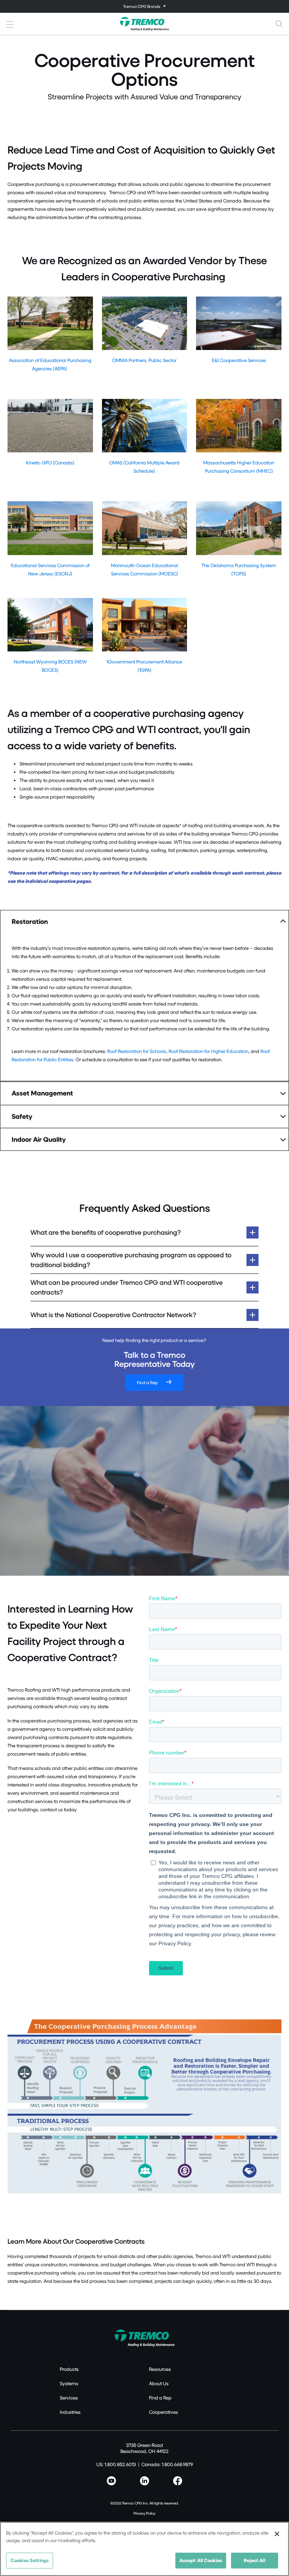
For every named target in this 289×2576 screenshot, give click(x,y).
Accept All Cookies (201, 2560)
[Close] (277, 2534)
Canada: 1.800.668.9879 (167, 2464)
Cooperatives (164, 2412)
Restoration (30, 921)
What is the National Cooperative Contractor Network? (113, 1315)
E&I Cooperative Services (239, 360)
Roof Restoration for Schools (137, 1051)
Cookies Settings (30, 2560)
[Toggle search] (279, 24)
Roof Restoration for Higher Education (208, 1051)
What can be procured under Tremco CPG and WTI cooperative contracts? (127, 1287)
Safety (22, 1116)
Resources (160, 2369)
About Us (159, 2383)
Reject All (254, 2560)
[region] (144, 2549)
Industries (70, 2412)
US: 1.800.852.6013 (116, 2464)
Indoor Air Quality (39, 1139)
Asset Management (42, 1093)
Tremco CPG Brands (142, 6)
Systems (69, 2383)
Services (69, 2398)
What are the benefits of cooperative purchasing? (106, 1232)
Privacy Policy (144, 2513)
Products (69, 2369)
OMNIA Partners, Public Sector (144, 360)
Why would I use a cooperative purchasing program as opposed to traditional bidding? (131, 1260)
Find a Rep (147, 1382)
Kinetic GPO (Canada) (50, 463)
